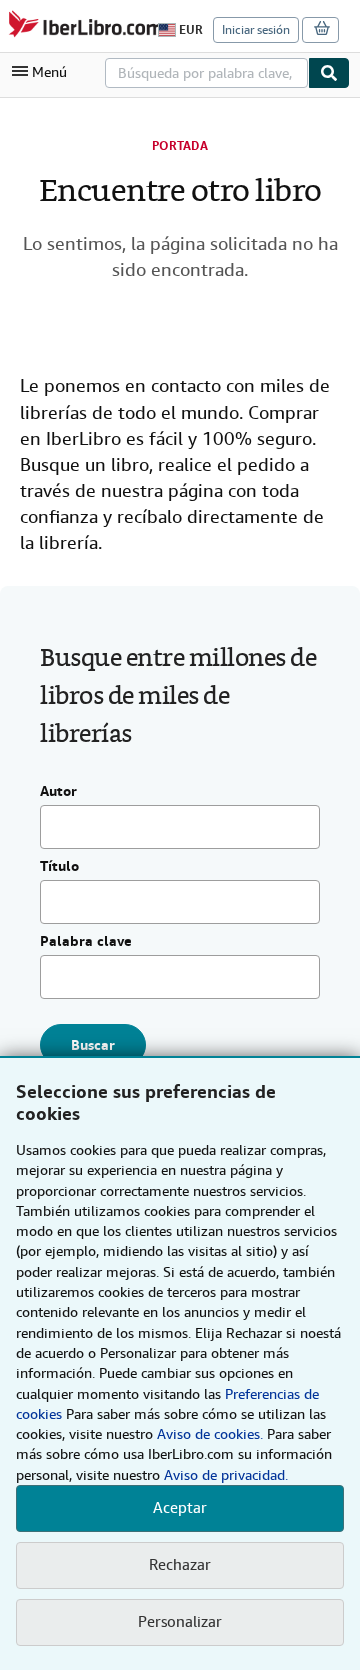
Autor (58, 792)
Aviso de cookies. (210, 1434)
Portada (180, 146)
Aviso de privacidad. (226, 1475)
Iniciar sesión (256, 30)
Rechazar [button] (180, 1565)
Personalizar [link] (180, 1622)
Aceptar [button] (180, 1508)
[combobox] (206, 73)
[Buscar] (329, 73)
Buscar (93, 1045)
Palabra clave (86, 942)
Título (59, 867)
